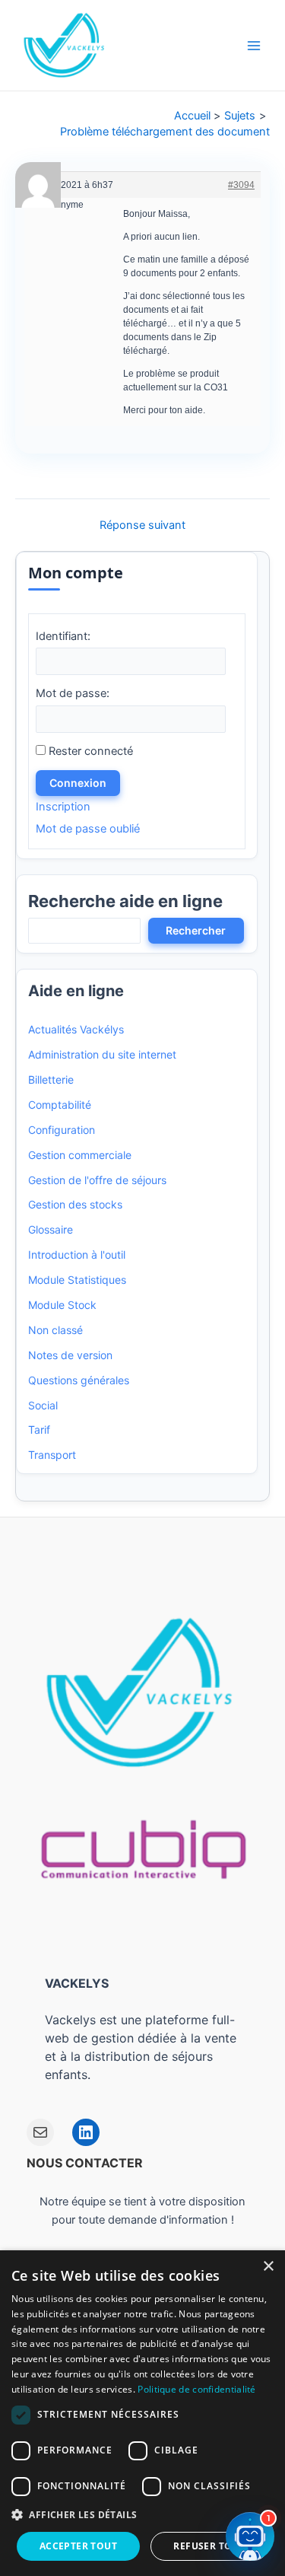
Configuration (62, 1130)
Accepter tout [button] (78, 2546)
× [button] (268, 2267)
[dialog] (142, 2413)
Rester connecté (91, 751)
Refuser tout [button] (209, 2546)
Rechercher (196, 930)
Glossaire (51, 1229)
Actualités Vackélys (76, 1029)
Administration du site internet (102, 1054)
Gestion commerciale (80, 1155)
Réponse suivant (142, 525)
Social (43, 1405)
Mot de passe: (73, 693)
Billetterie (51, 1079)
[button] (142, 2515)
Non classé (55, 1330)
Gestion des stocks (75, 1204)
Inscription (63, 807)
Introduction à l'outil (77, 1255)
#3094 (241, 185)
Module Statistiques (77, 1280)
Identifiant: (63, 636)
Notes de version (70, 1355)
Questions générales (79, 1380)
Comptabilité (60, 1105)
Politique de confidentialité (196, 2389)
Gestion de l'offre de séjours (97, 1180)
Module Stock (62, 1305)
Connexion (78, 783)
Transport (52, 1455)
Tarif (39, 1430)
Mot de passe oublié (88, 829)
